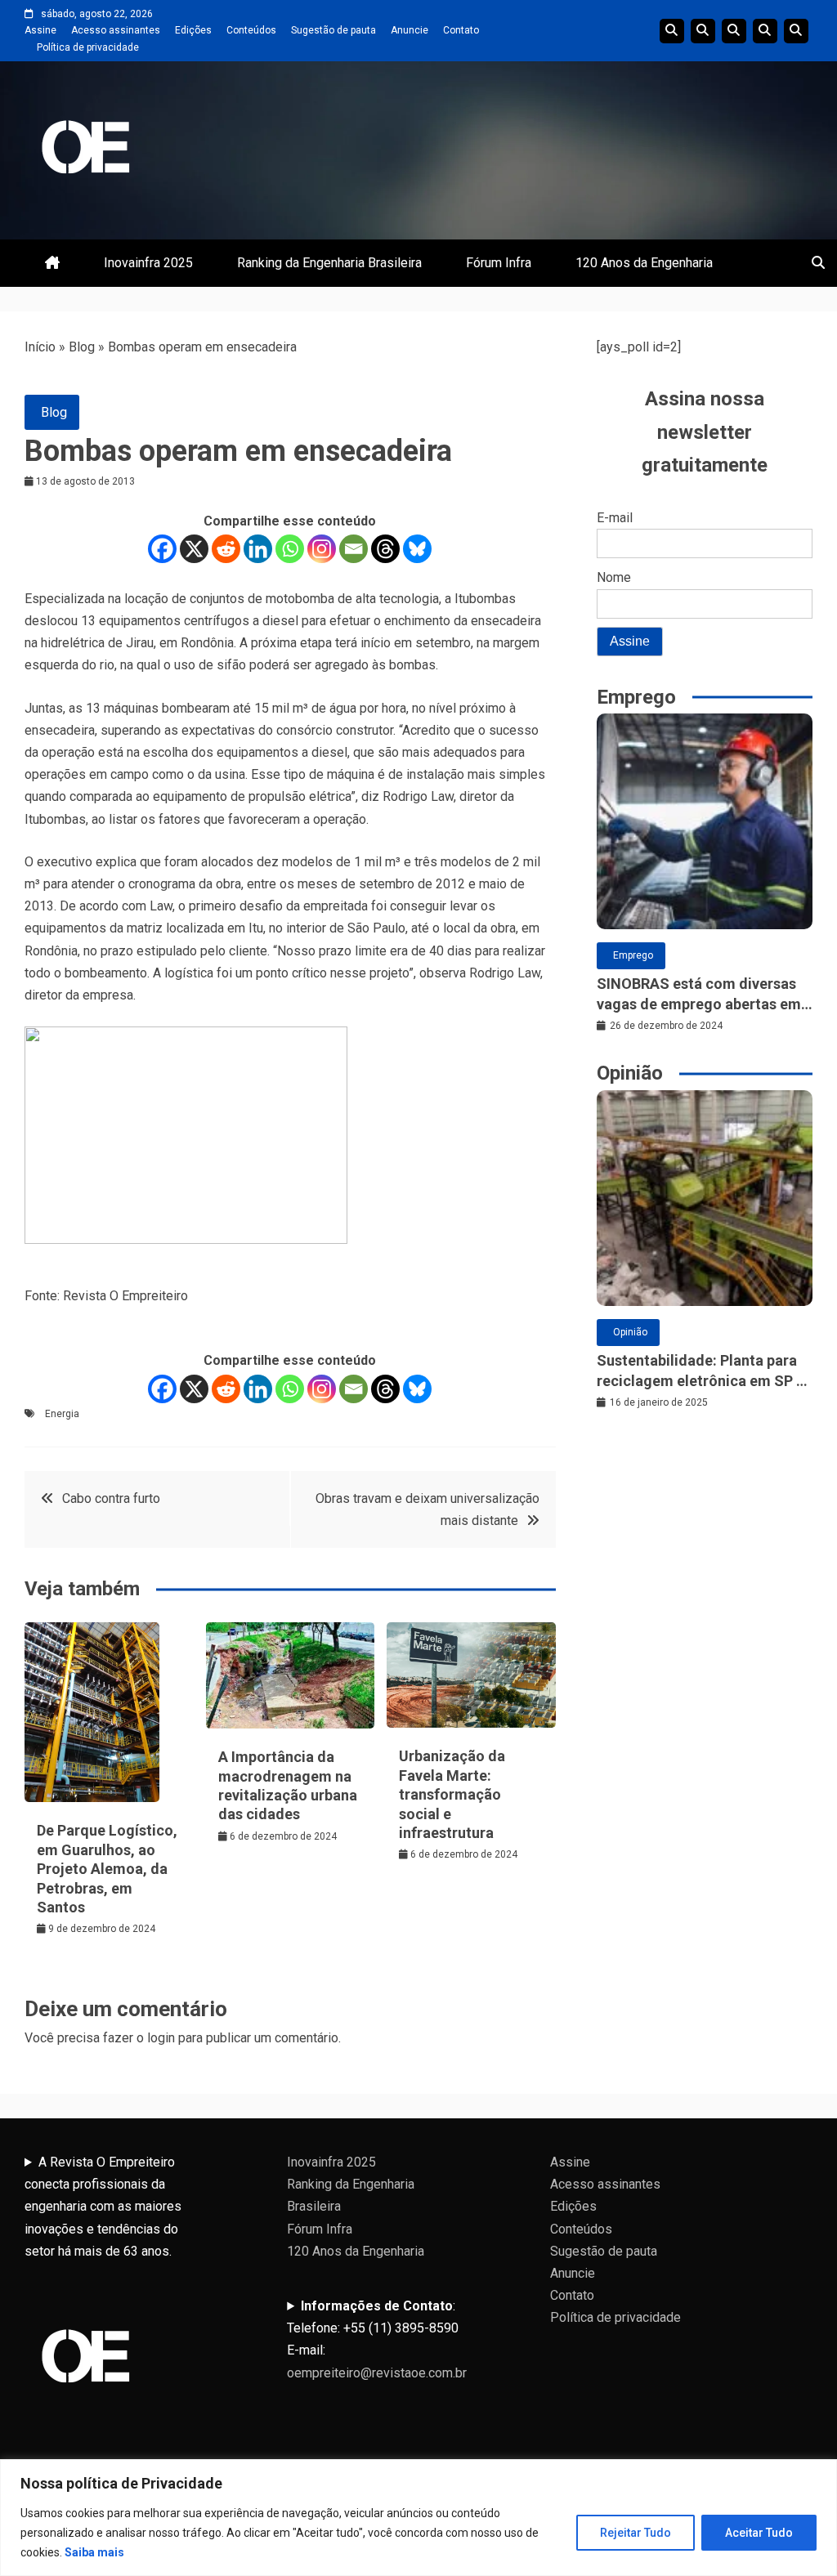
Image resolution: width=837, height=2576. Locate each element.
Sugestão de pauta (333, 30)
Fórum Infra (499, 263)
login (161, 2038)
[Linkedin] (258, 549)
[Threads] (385, 549)
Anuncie (410, 30)
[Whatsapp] (290, 549)
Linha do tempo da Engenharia (703, 31)
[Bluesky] (417, 549)
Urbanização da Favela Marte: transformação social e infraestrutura (452, 1794)
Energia (62, 1414)
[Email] (354, 549)
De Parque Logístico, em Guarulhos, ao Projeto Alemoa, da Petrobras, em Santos (107, 1869)
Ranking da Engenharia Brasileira (329, 263)
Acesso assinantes (116, 30)
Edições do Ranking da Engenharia (734, 31)
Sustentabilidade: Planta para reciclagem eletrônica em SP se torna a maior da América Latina (704, 1371)
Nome (614, 577)
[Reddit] (226, 549)
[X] (194, 549)
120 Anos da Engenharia (644, 263)
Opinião (630, 1332)
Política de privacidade (88, 47)
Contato (461, 30)
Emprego (633, 955)
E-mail (615, 518)
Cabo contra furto (111, 1498)
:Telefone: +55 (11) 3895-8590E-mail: (377, 2339)
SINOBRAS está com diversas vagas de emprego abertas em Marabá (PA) (699, 995)
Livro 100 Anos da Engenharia (796, 31)
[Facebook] (162, 549)
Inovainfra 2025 (148, 263)
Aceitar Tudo (759, 2533)
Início (40, 347)
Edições (193, 30)
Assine (40, 30)
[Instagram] (322, 549)
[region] (418, 2518)
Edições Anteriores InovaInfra (765, 31)
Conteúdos (251, 30)
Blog (82, 347)
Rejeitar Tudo (636, 2533)
